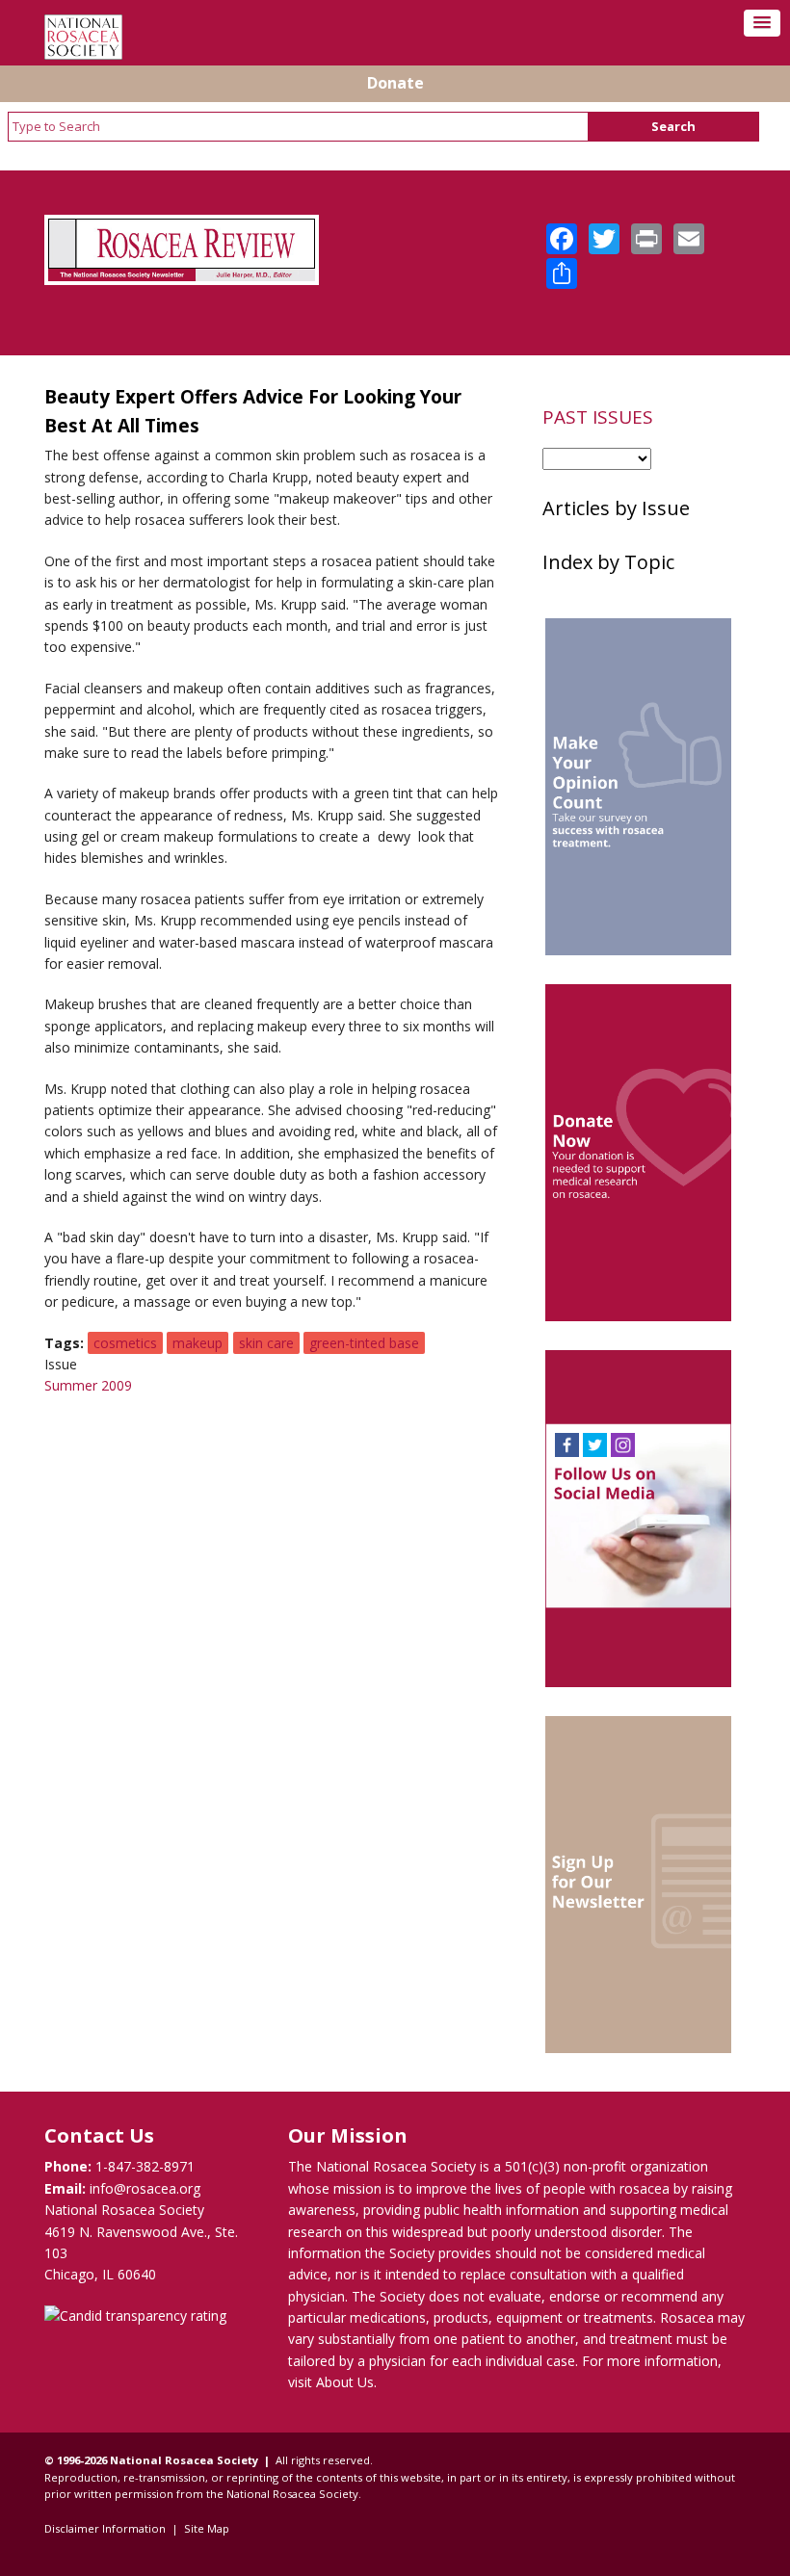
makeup (197, 1343)
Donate (395, 83)
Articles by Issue (616, 508)
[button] (762, 23)
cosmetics (125, 1343)
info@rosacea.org (145, 2188)
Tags (62, 1343)
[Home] (83, 54)
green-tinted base (364, 1343)
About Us (345, 2382)
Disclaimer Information (105, 2528)
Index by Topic (608, 562)
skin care (266, 1343)
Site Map (207, 2528)
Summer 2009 (88, 1385)
